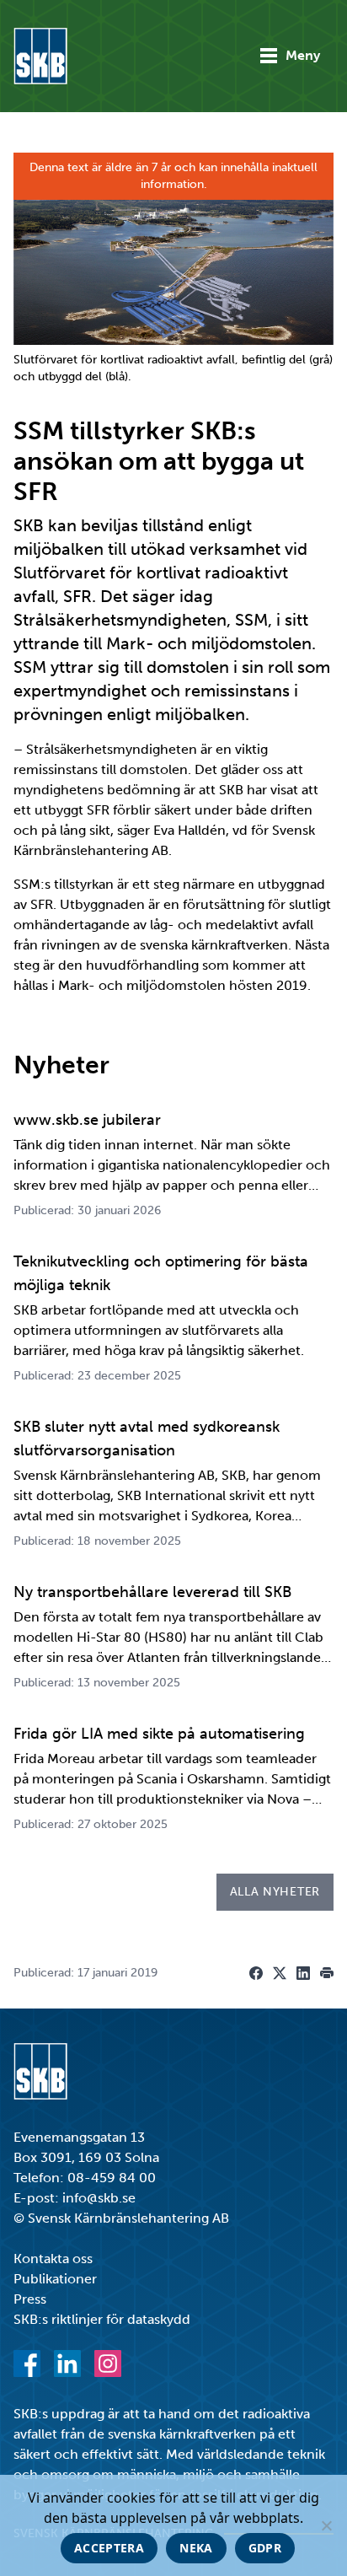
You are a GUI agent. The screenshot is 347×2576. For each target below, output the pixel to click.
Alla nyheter (275, 1892)
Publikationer (55, 2279)
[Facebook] (27, 2364)
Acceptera (109, 2548)
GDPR (265, 2548)
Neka (196, 2548)
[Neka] (326, 2525)
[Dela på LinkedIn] (303, 1973)
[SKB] (40, 2071)
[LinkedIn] (67, 2364)
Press (30, 2299)
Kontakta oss (53, 2259)
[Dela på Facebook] (256, 1973)
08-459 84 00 (112, 2178)
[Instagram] (108, 2364)
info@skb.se (99, 2198)
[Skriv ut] (327, 1973)
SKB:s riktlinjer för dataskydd (102, 2319)
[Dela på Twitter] (280, 1973)
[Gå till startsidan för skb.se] (40, 56)
